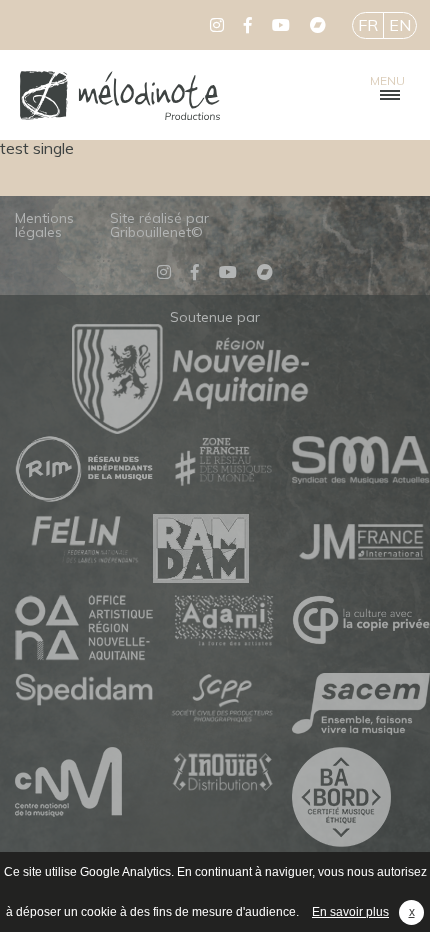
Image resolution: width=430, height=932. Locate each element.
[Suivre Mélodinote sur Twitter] (217, 25)
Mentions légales (44, 225)
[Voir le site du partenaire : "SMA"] (361, 461)
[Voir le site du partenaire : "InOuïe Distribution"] (222, 773)
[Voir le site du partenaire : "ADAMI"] (222, 621)
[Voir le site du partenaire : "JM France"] (361, 540)
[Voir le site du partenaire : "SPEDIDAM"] (84, 690)
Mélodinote (120, 95)
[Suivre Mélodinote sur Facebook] (248, 25)
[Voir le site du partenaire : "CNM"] (84, 783)
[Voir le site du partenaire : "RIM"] (84, 470)
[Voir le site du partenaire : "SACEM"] (361, 705)
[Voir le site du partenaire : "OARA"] (84, 629)
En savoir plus (350, 912)
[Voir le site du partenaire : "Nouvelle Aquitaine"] (190, 428)
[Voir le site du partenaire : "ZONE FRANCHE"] (222, 462)
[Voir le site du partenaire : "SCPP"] (222, 699)
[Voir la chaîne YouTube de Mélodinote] (281, 25)
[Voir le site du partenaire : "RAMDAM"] (222, 549)
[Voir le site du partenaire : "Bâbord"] (361, 798)
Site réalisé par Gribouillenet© (159, 225)
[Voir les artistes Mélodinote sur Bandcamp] (318, 25)
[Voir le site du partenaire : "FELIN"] (84, 540)
